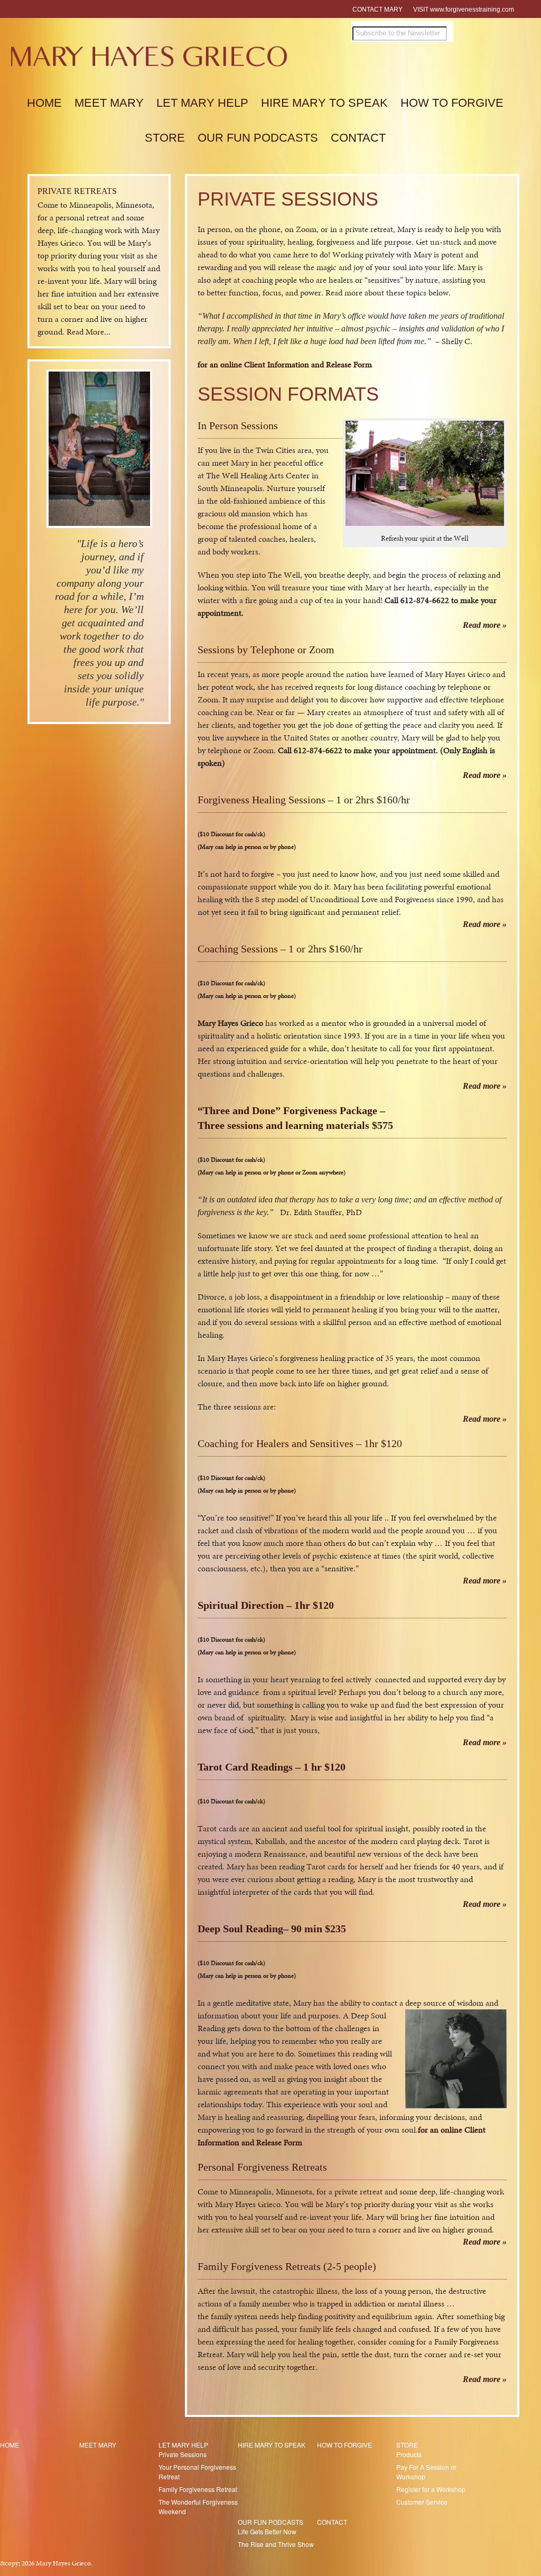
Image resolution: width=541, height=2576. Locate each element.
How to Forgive (452, 103)
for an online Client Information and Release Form (285, 364)
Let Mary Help (202, 103)
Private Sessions (183, 2454)
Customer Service (422, 2502)
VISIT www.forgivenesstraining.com (464, 10)
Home (44, 103)
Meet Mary (109, 103)
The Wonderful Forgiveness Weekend (198, 2506)
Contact (358, 138)
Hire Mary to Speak (324, 103)
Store (165, 138)
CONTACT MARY (377, 10)
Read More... (88, 332)
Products (409, 2454)
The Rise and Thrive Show (276, 2544)
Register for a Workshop (431, 2489)
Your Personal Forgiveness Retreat (197, 2472)
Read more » (484, 625)
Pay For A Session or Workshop (426, 2472)
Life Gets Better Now (267, 2531)
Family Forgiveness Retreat (198, 2489)
